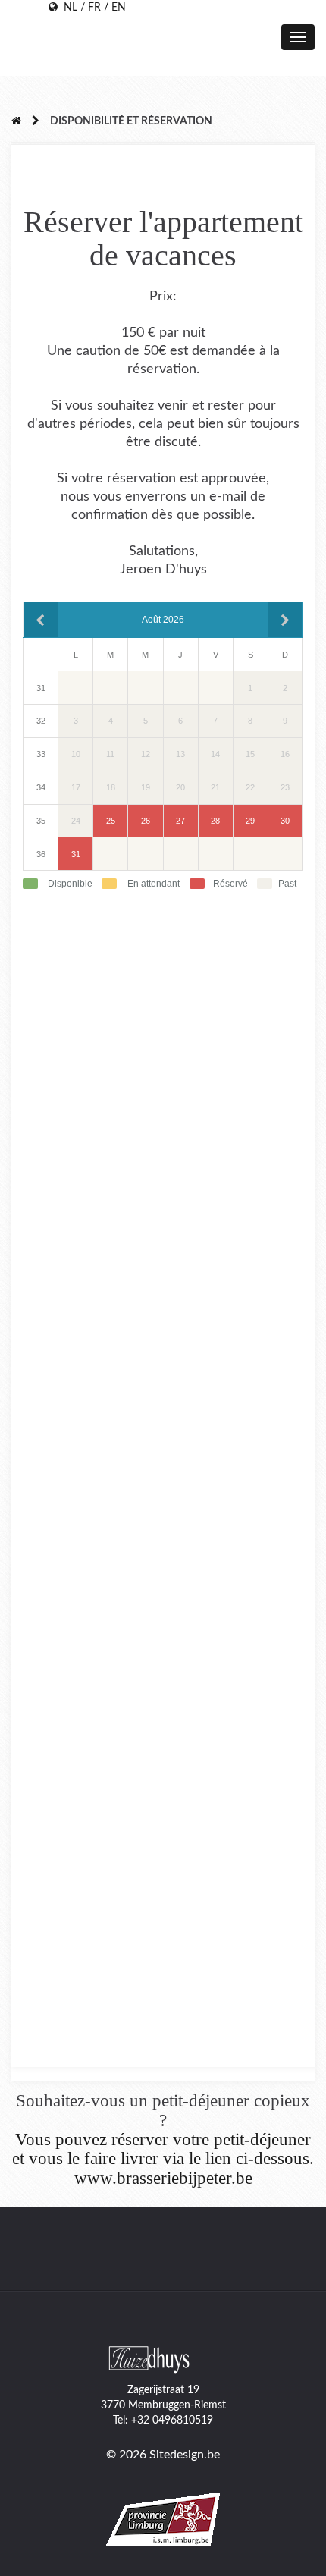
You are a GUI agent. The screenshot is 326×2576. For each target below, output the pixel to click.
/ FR (89, 8)
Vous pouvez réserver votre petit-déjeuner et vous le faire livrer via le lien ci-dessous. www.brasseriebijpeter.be (163, 2159)
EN (119, 8)
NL (67, 8)
